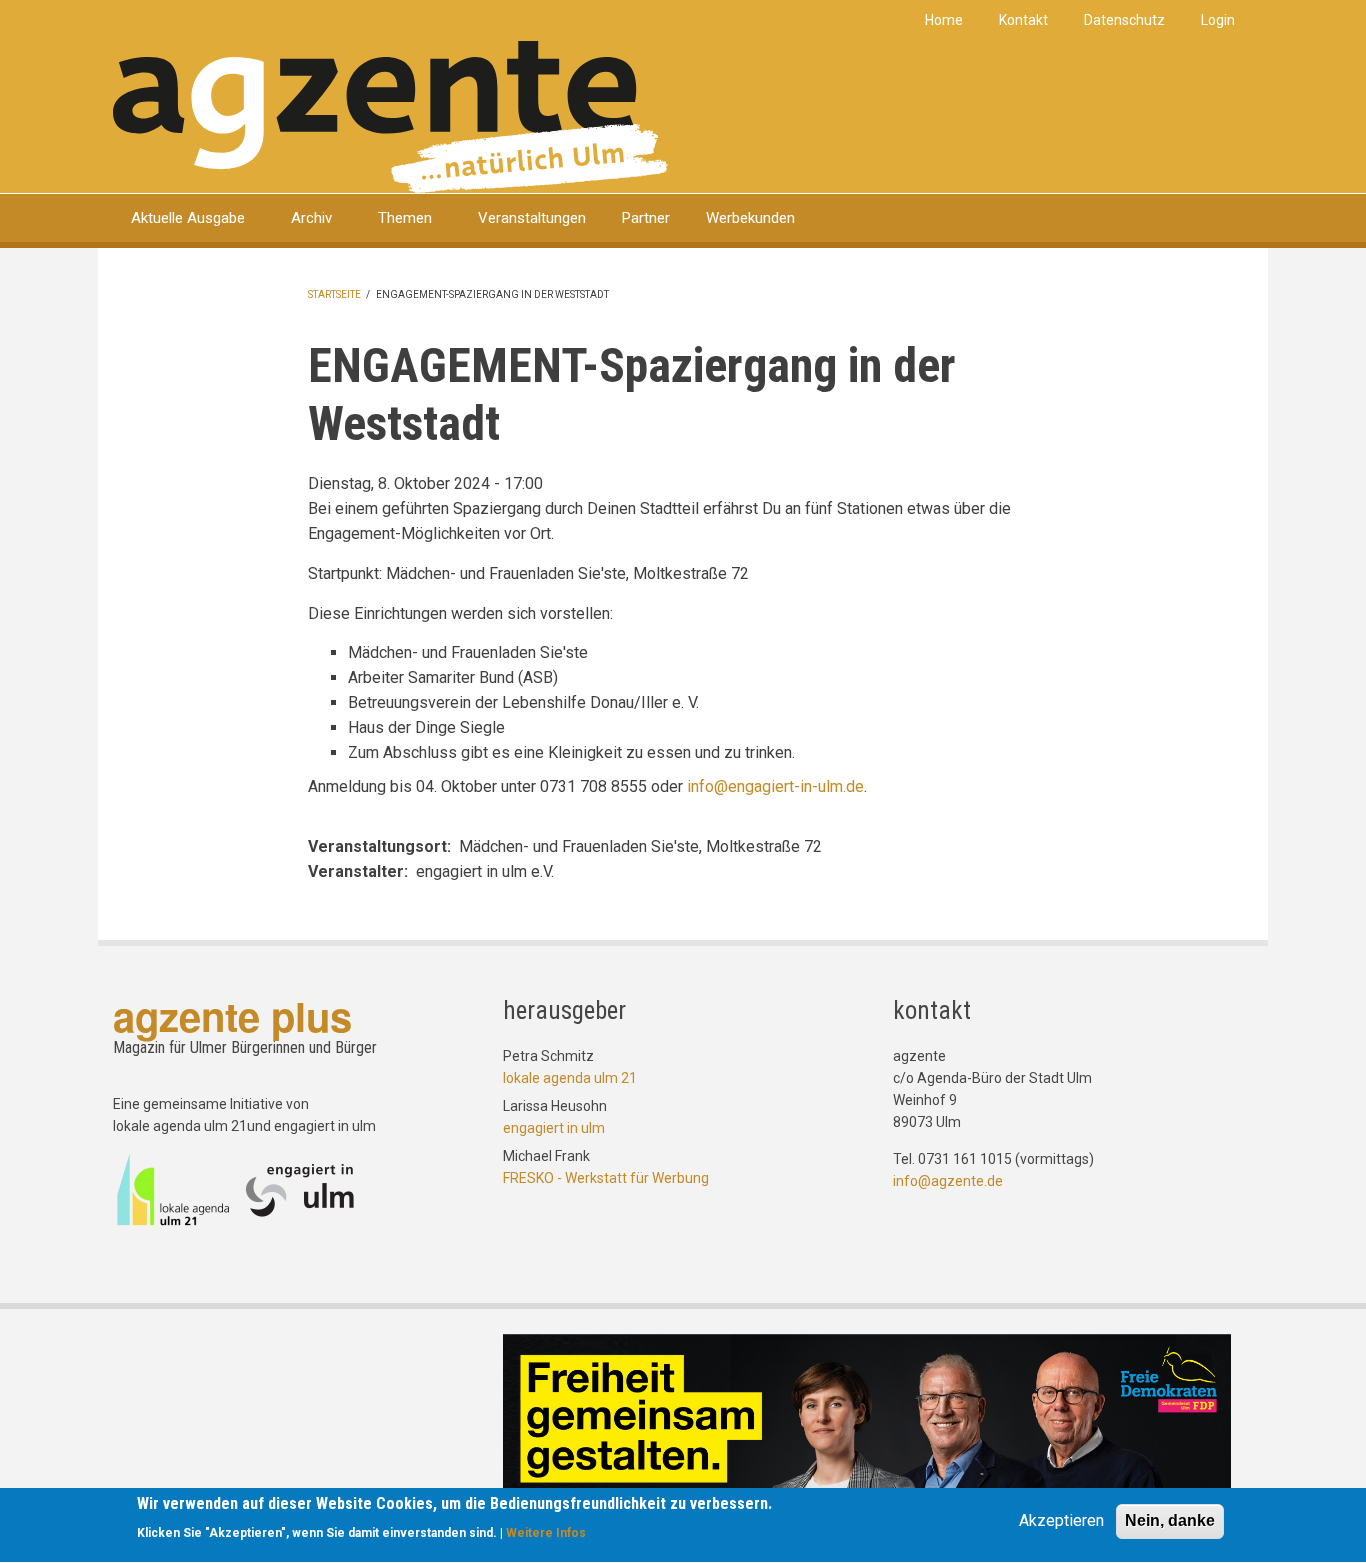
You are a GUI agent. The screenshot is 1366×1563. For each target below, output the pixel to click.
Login (1218, 20)
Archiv (311, 218)
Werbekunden (750, 218)
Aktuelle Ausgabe (188, 218)
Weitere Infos (546, 1534)
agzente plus (232, 1015)
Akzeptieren (1061, 1520)
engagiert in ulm (554, 1128)
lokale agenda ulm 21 (570, 1078)
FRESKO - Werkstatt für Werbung (606, 1178)
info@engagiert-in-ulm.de (775, 786)
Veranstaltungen (532, 218)
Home (944, 20)
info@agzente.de (948, 1181)
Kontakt (1023, 20)
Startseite (334, 294)
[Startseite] (390, 115)
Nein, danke (1170, 1520)
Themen (405, 218)
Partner (646, 218)
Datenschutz (1124, 20)
